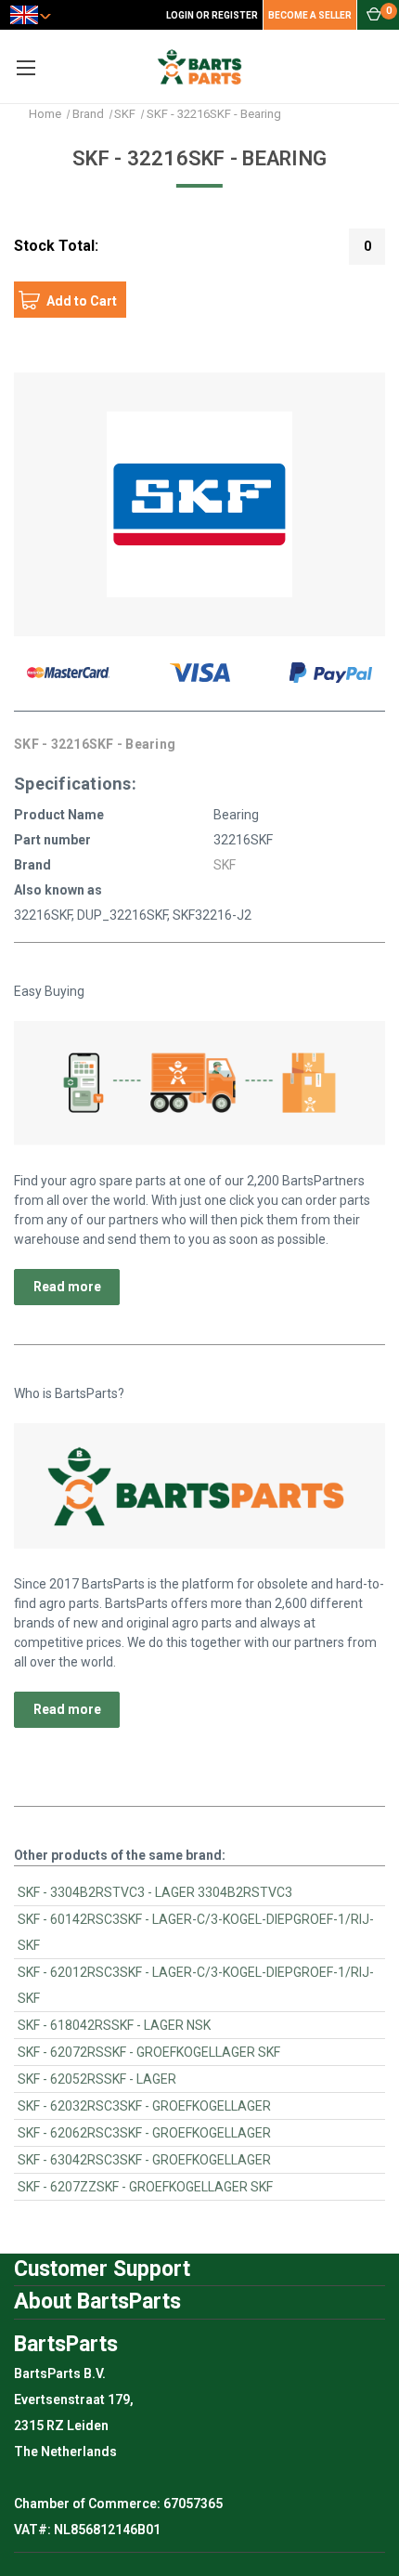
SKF (225, 865)
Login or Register (212, 15)
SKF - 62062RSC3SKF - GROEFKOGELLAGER (144, 2133)
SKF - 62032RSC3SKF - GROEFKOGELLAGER (144, 2106)
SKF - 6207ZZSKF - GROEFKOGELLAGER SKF (145, 2187)
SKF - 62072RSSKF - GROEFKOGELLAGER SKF (149, 2052)
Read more (67, 1287)
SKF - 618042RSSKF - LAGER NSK (114, 2025)
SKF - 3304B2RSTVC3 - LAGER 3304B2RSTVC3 (155, 1892)
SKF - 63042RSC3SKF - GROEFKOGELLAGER (144, 2160)
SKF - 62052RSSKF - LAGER (97, 2079)
